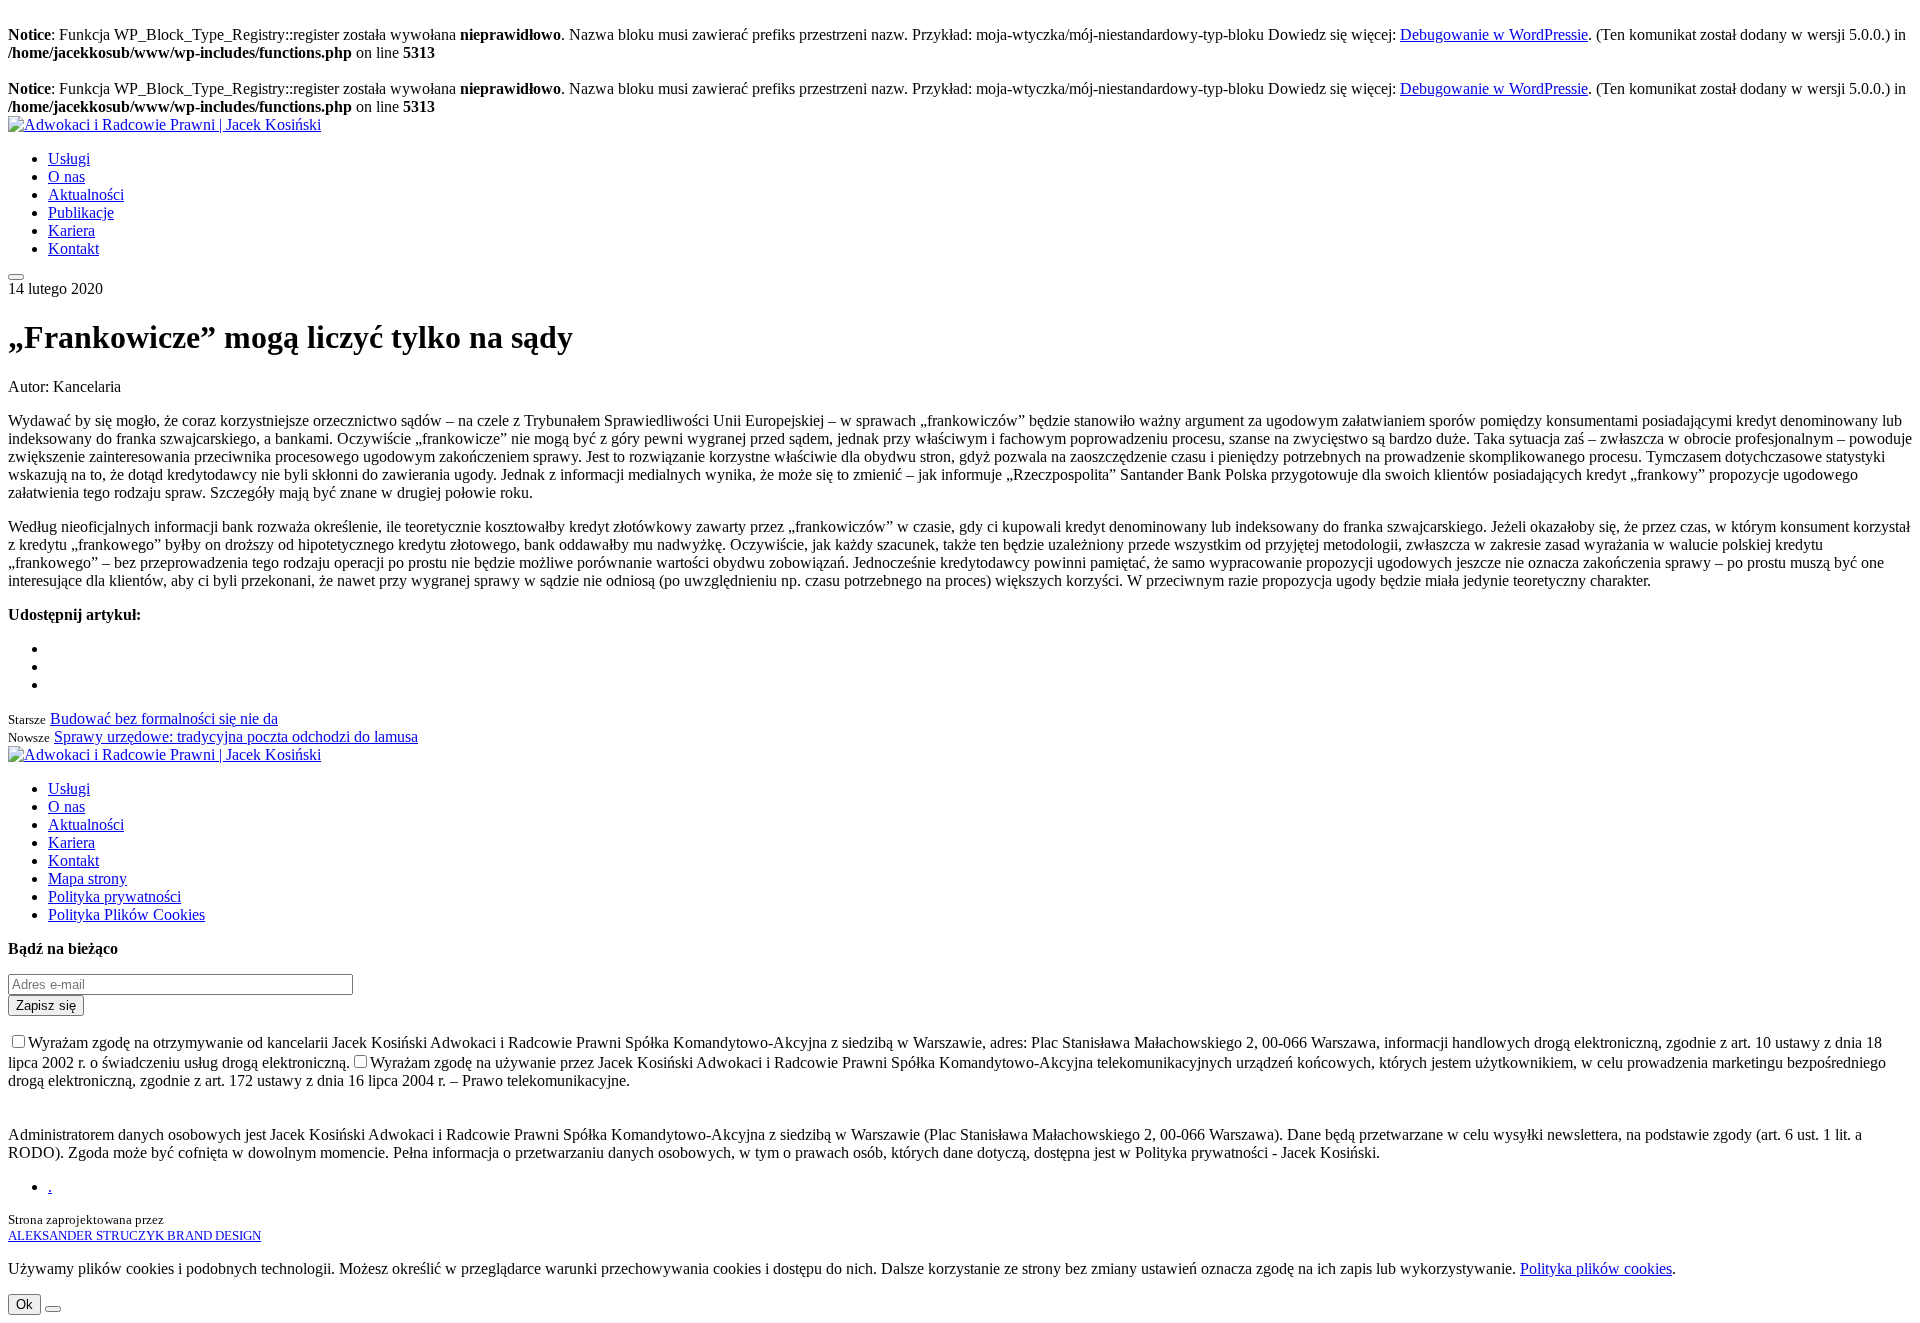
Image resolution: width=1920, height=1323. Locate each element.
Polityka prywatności (114, 896)
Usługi (69, 158)
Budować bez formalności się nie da (164, 718)
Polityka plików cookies (1596, 1268)
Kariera (71, 230)
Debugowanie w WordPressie (1494, 34)
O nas (66, 176)
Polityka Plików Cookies (126, 914)
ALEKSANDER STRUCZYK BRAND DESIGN (134, 1235)
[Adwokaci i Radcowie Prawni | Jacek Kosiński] (164, 124)
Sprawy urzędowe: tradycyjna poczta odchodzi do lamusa (236, 736)
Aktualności (86, 194)
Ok (24, 1304)
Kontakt (73, 248)
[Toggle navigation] (16, 277)
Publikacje (81, 212)
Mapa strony (87, 878)
